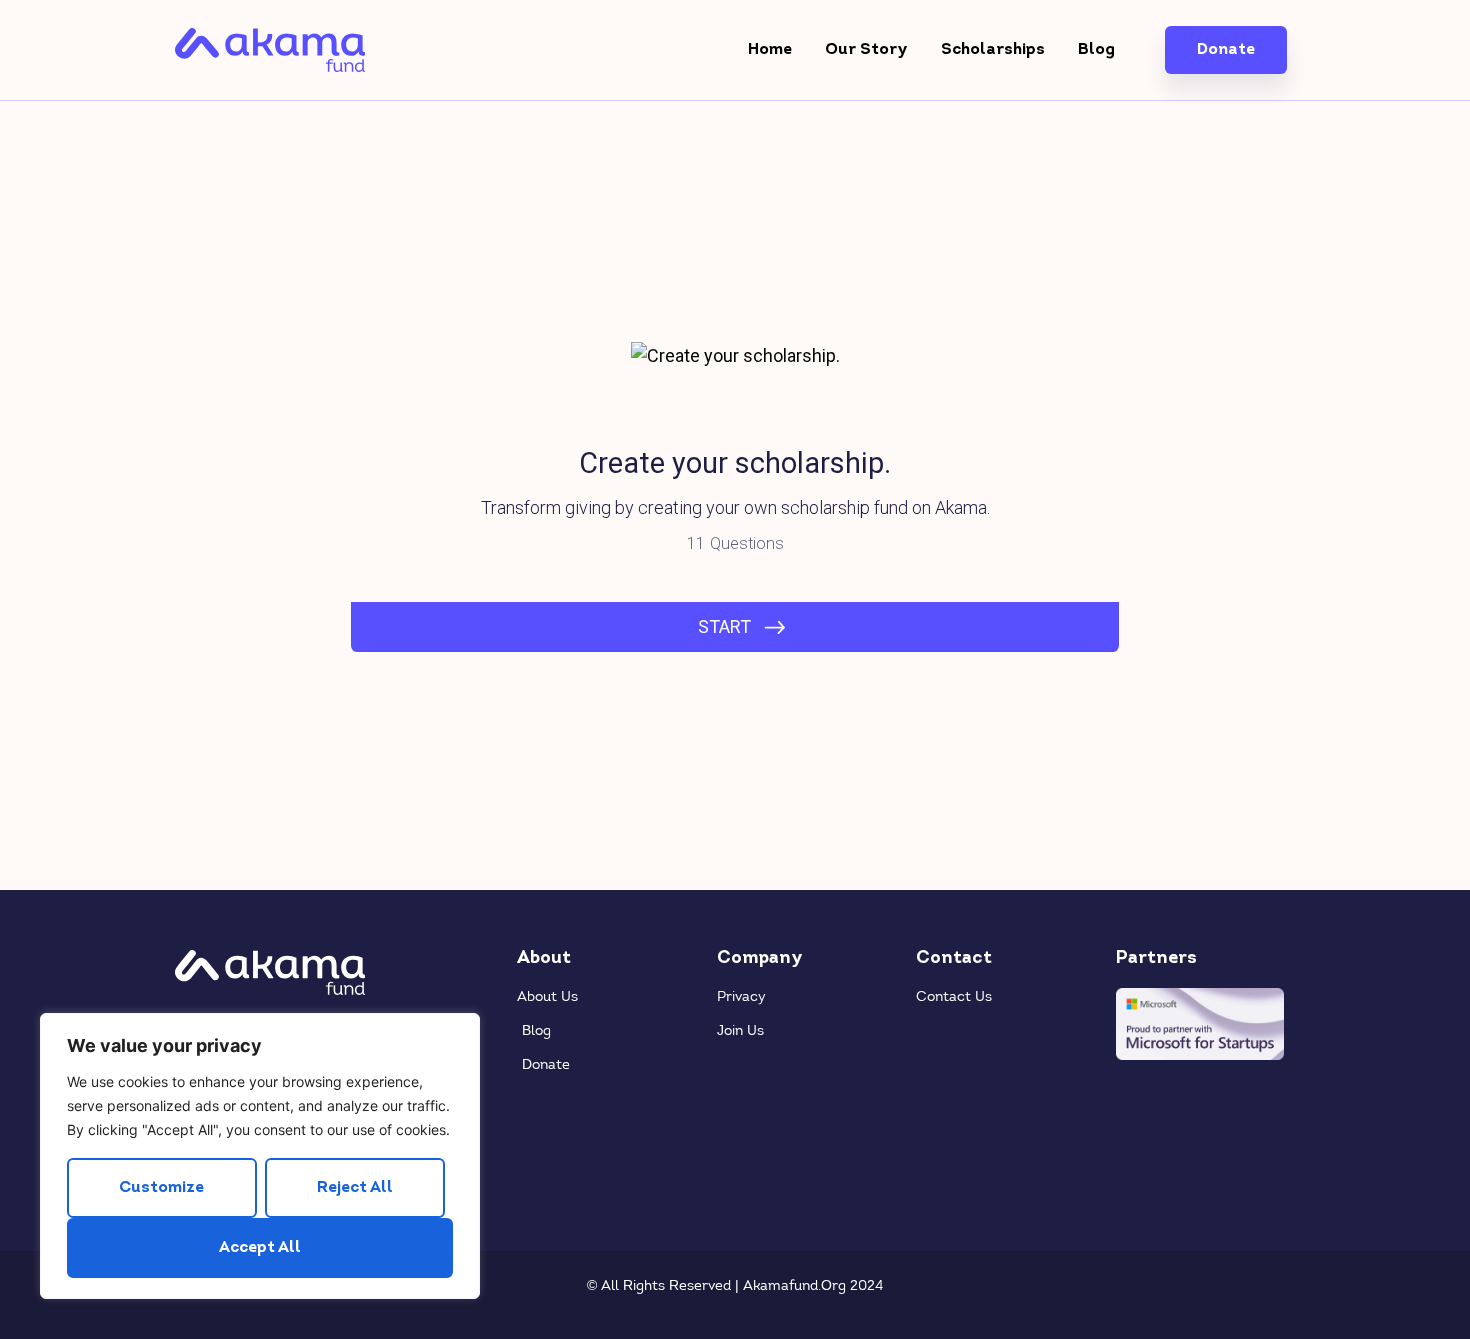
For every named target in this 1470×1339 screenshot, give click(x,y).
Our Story (866, 50)
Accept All (260, 1248)
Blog (1096, 50)
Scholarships (993, 50)
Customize (161, 1188)
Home (770, 50)
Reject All (355, 1188)
